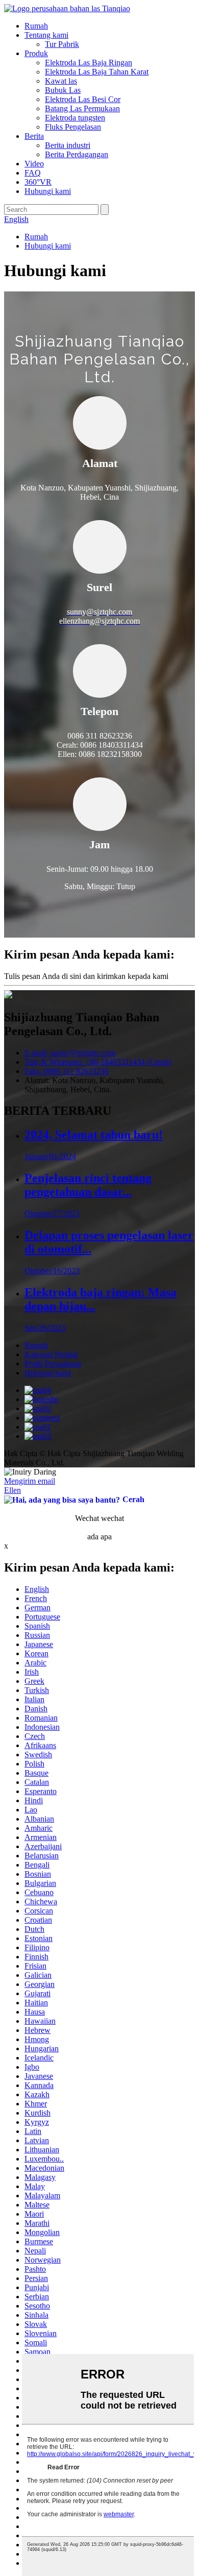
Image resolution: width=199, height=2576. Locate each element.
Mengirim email (30, 1481)
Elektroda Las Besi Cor (83, 99)
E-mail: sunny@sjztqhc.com (70, 1053)
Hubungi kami (48, 191)
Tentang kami (46, 35)
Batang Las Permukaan (82, 108)
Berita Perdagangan (77, 154)
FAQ (33, 173)
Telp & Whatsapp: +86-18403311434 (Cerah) (98, 1062)
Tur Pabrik (62, 44)
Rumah (36, 26)
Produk (36, 53)
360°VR (38, 182)
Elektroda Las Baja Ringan (89, 63)
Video (34, 164)
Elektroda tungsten (75, 118)
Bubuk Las (63, 90)
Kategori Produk (51, 1354)
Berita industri (68, 145)
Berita (34, 136)
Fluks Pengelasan (73, 127)
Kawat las (61, 81)
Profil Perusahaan (53, 1364)
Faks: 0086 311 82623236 (67, 1071)
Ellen (13, 1490)
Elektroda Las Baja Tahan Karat (97, 72)
